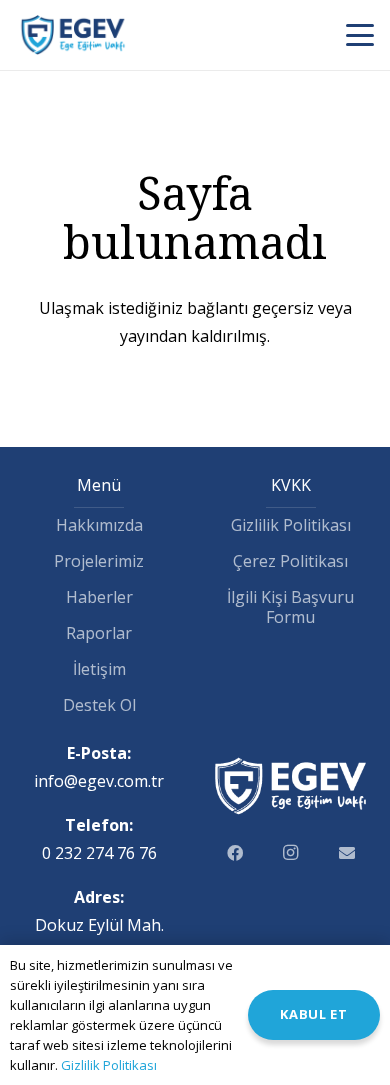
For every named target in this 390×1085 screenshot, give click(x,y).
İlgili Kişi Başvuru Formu (290, 607)
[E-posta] (347, 853)
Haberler (99, 597)
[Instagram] (291, 853)
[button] (361, 35)
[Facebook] (235, 853)
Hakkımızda (99, 525)
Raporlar (99, 633)
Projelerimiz (99, 561)
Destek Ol (99, 705)
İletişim (99, 669)
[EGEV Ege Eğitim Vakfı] (73, 35)
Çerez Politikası (290, 561)
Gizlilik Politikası (291, 525)
